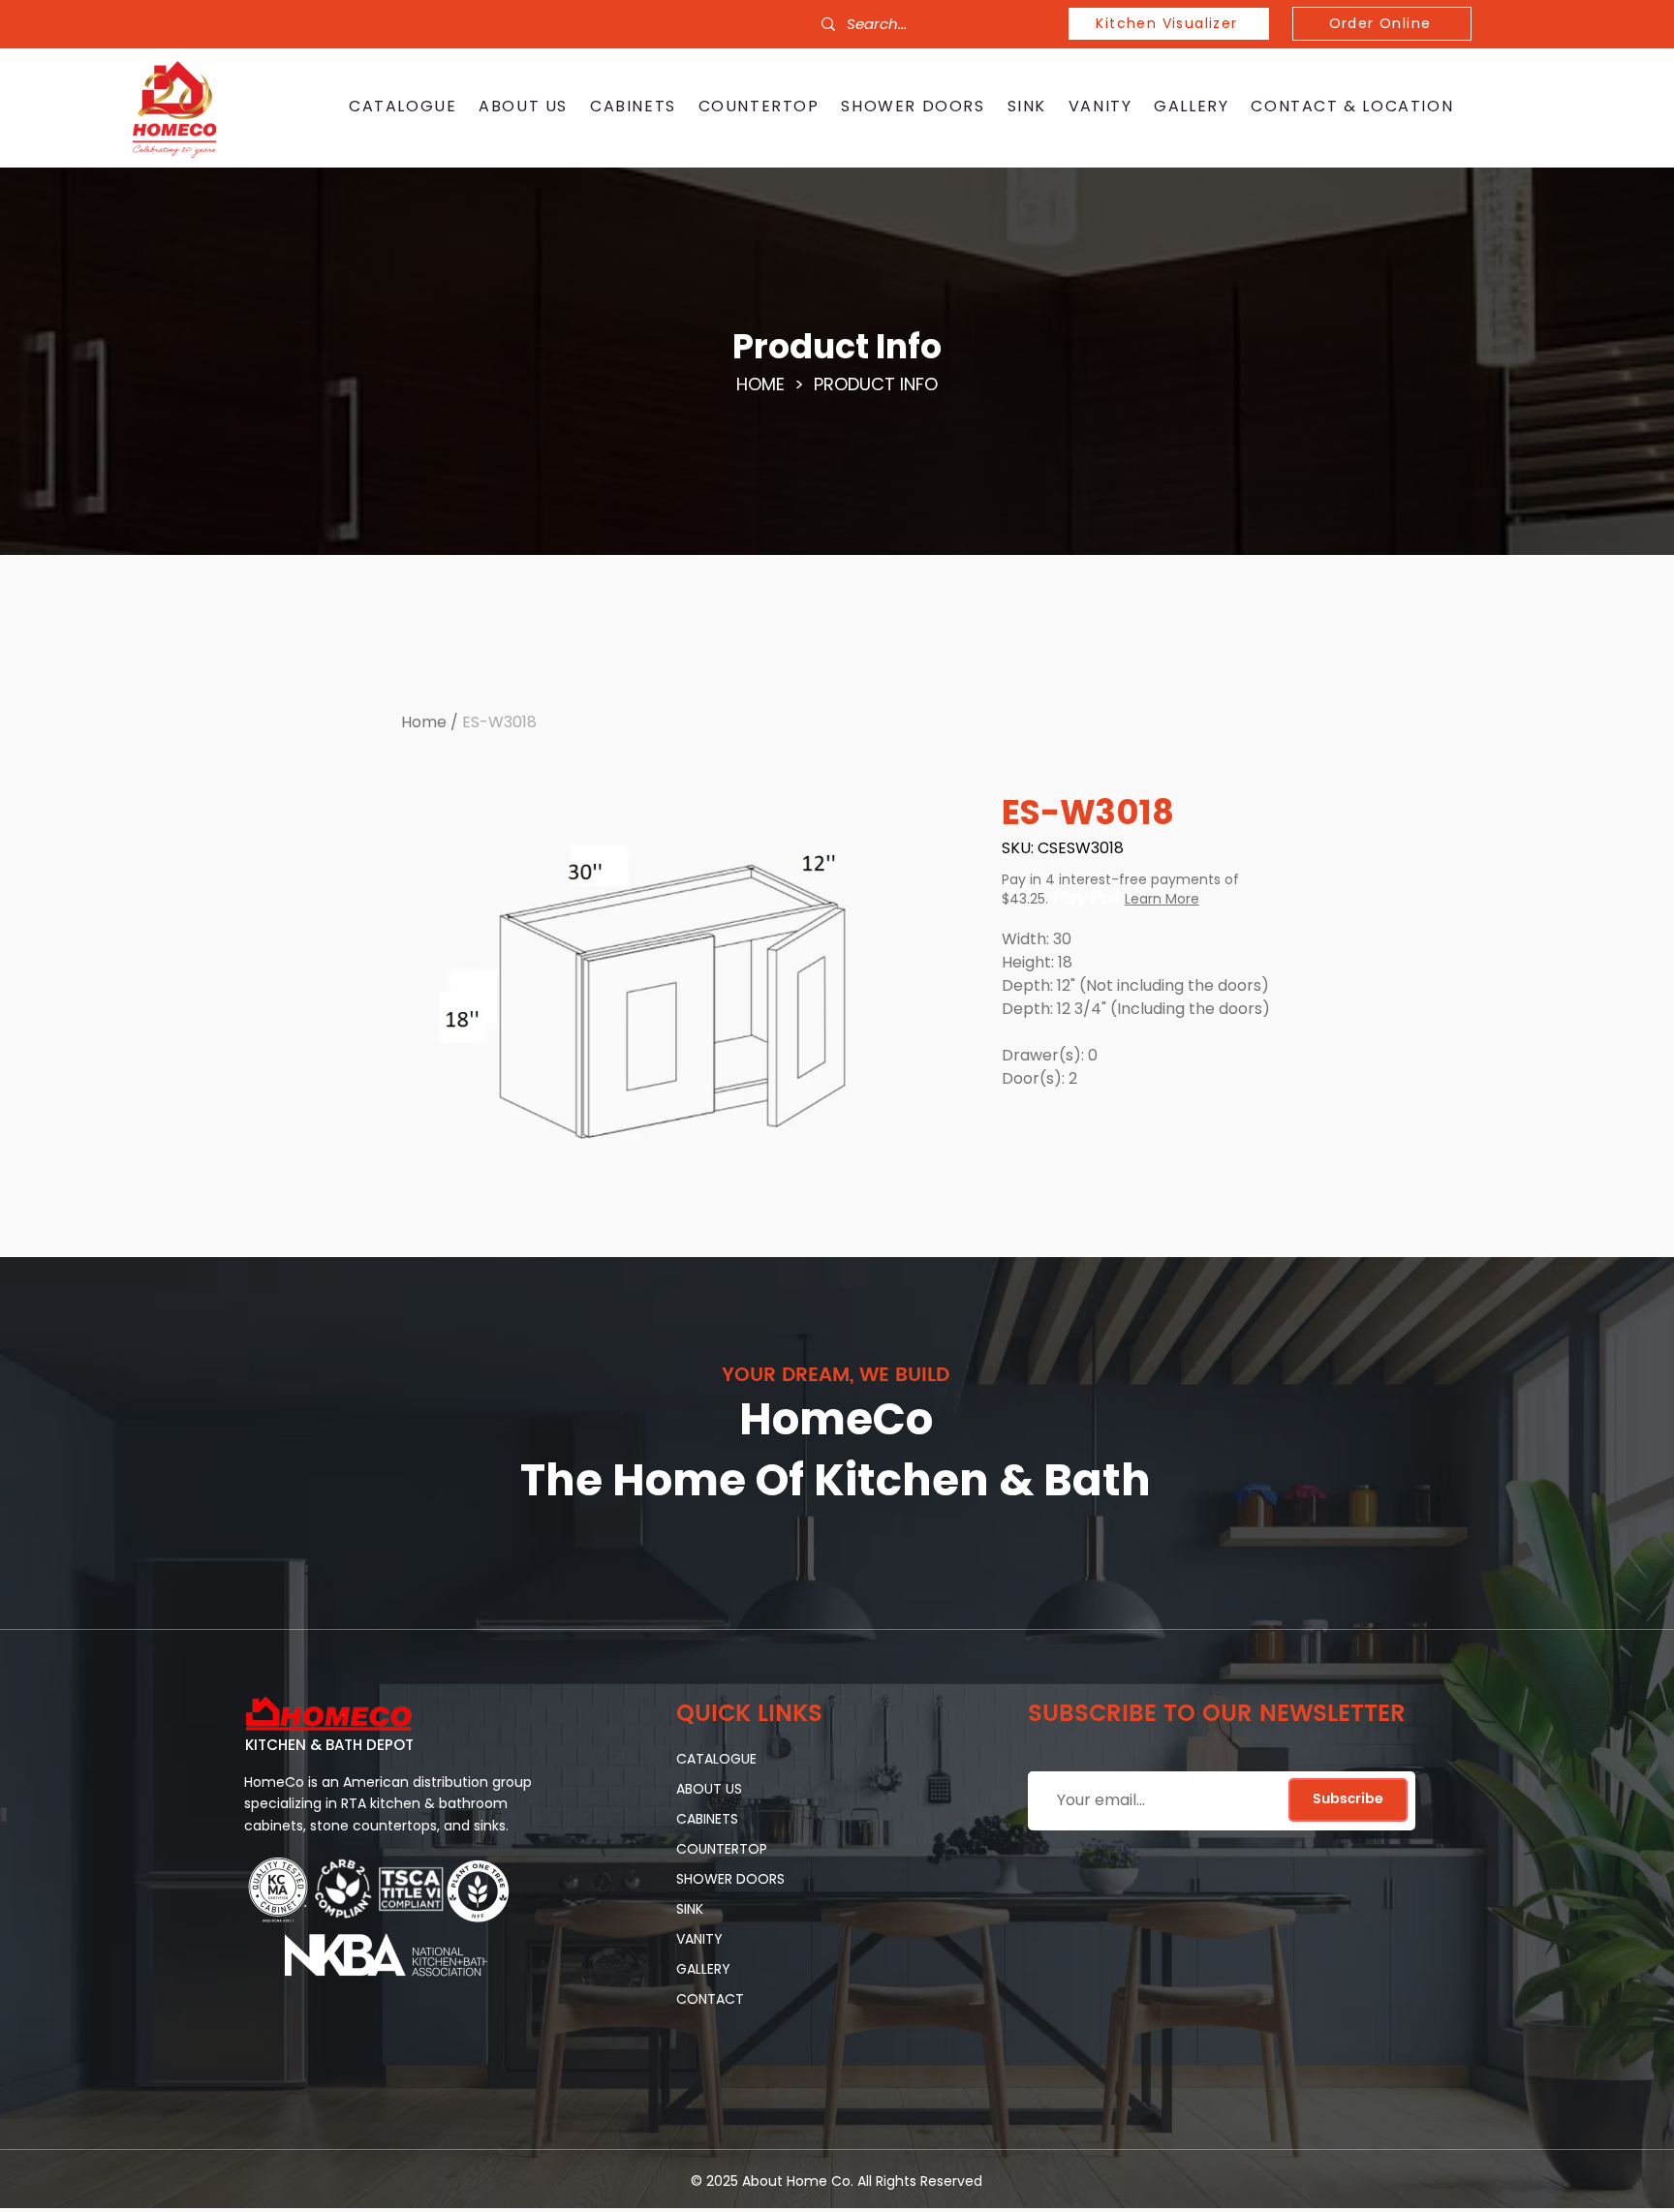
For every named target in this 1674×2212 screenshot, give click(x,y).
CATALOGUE (716, 1759)
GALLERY (703, 1969)
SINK (690, 1909)
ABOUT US (709, 1789)
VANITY (699, 1939)
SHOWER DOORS (730, 1879)
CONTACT (710, 1999)
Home (424, 722)
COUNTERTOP (722, 1849)
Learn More (1162, 899)
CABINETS (707, 1819)
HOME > (775, 384)
